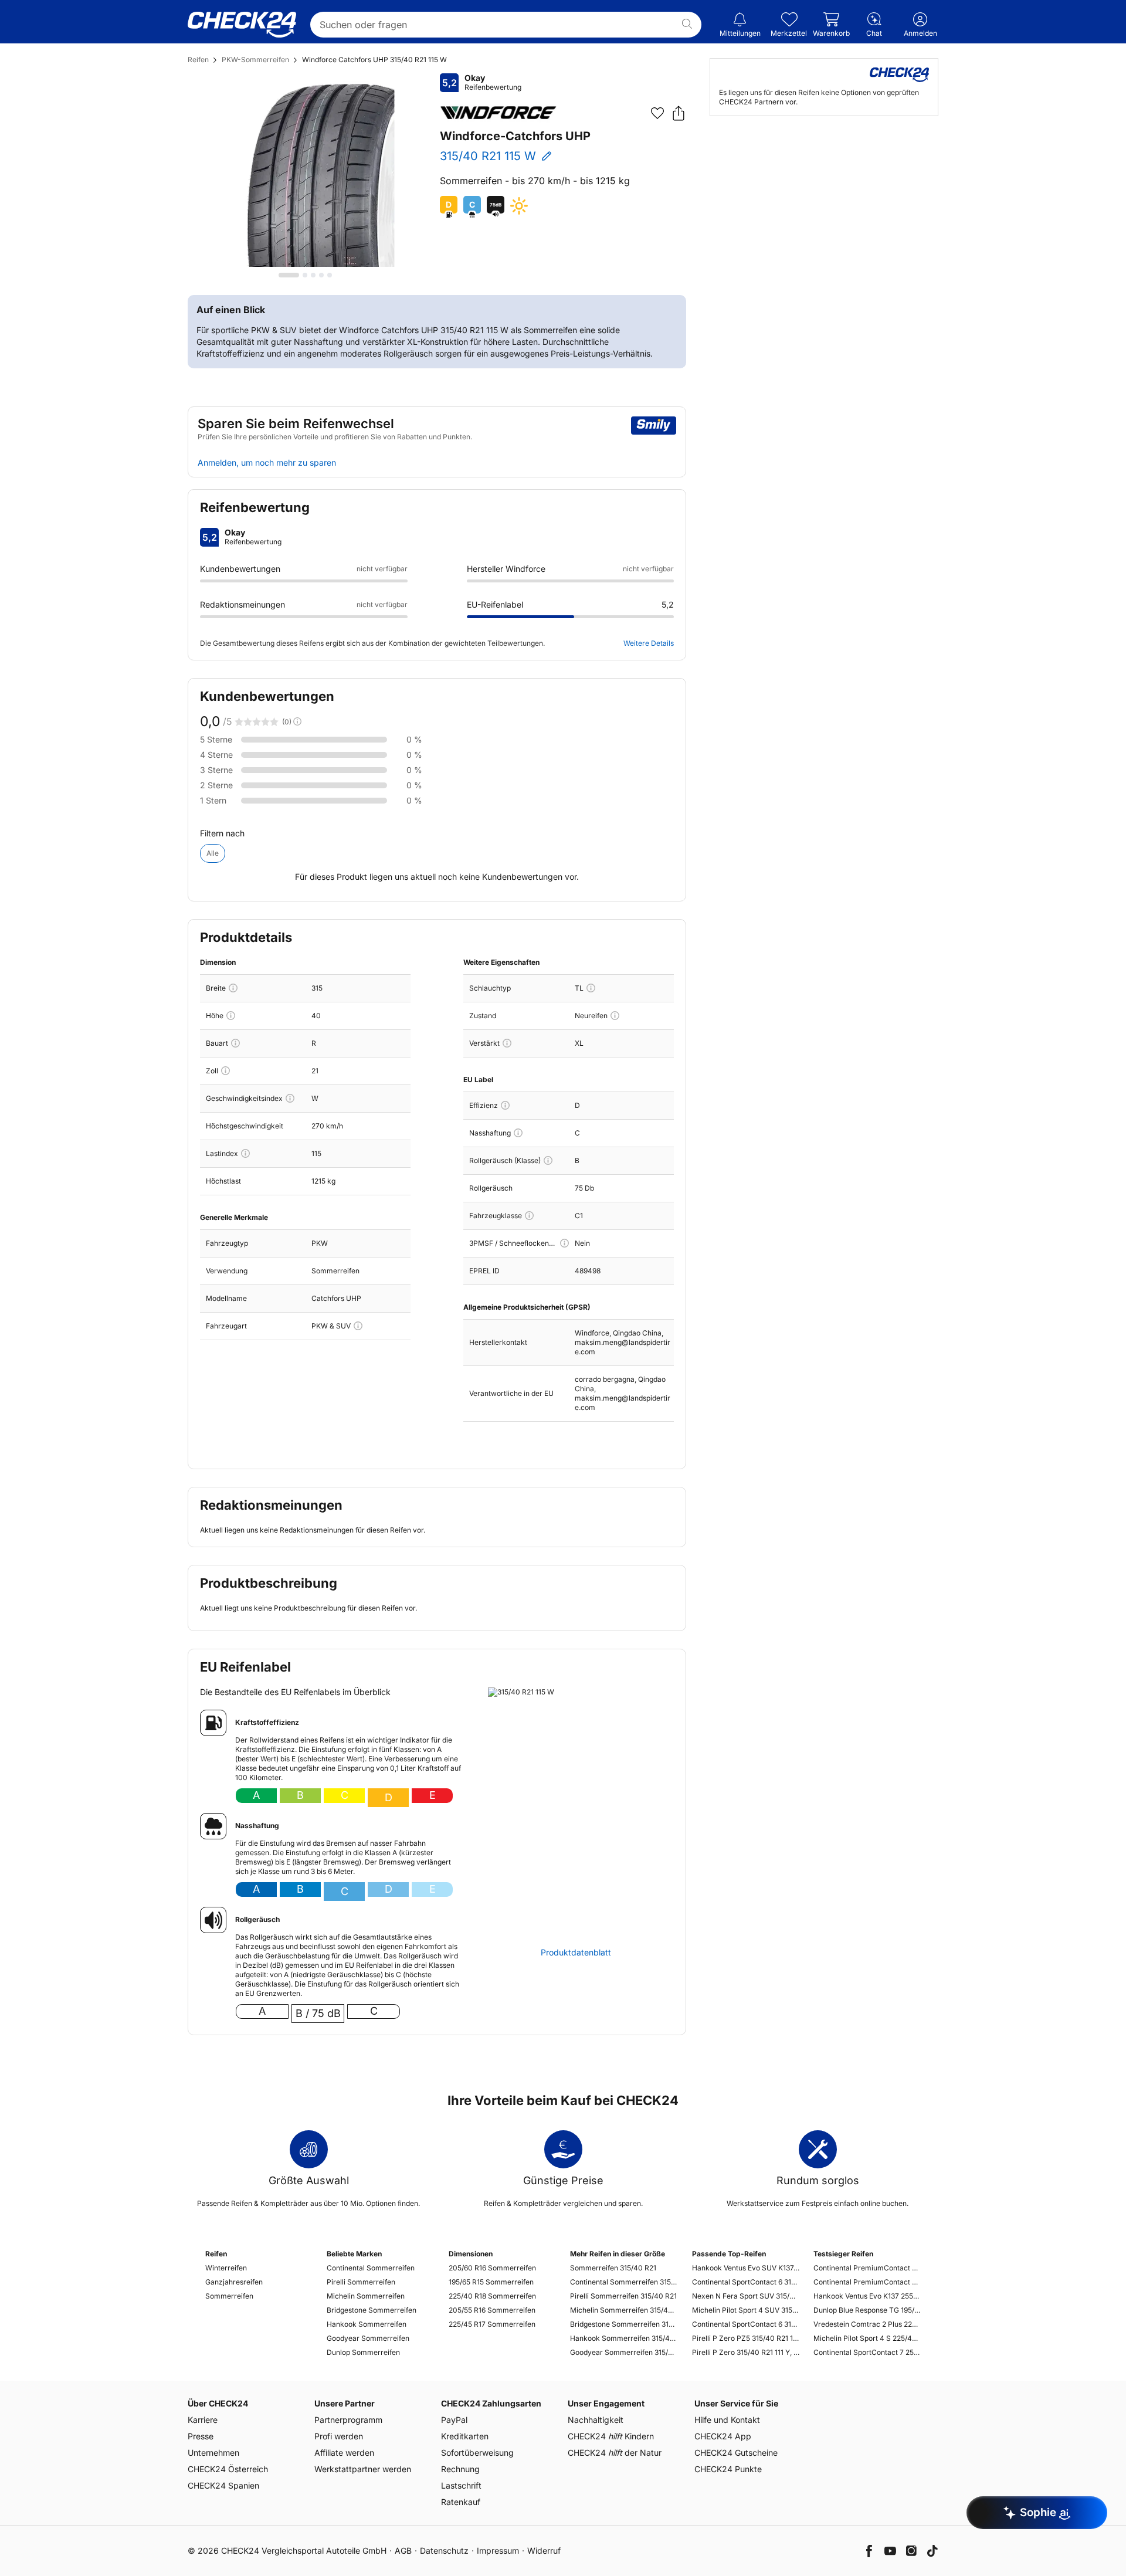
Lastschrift (461, 2485)
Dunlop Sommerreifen (363, 2352)
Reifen (198, 60)
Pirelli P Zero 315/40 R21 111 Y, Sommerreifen (746, 2352)
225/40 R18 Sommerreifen (492, 2296)
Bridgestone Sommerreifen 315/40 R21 (624, 2324)
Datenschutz (444, 2550)
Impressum (498, 2550)
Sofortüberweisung (477, 2453)
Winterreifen (226, 2268)
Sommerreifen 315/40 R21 (613, 2268)
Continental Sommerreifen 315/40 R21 (624, 2282)
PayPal (454, 2420)
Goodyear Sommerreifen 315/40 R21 (624, 2352)
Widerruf (544, 2550)
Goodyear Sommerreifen (368, 2338)
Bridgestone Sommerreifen (372, 2310)
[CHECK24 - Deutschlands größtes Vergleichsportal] (242, 25)
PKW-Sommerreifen (255, 60)
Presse (201, 2436)
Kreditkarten (465, 2436)
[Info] (233, 988)
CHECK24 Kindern (611, 2436)
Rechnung (460, 2469)
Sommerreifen (229, 2296)
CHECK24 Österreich (228, 2469)
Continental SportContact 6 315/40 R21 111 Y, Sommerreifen (746, 2282)
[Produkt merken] (657, 113)
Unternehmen (213, 2453)
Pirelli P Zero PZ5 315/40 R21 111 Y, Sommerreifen (746, 2338)
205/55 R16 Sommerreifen (492, 2310)
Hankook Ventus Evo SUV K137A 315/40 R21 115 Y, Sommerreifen (746, 2268)
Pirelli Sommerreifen (361, 2282)
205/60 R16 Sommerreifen (492, 2268)
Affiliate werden (344, 2453)
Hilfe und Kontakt (727, 2420)
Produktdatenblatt (576, 1953)
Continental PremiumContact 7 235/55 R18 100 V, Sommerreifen (867, 2268)
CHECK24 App (723, 2436)
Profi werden (339, 2436)
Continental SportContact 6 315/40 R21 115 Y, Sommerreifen (746, 2324)
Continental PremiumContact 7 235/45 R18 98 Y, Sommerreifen (867, 2282)
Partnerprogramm (348, 2420)
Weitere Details (649, 643)
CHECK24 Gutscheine (736, 2453)
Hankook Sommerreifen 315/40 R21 (624, 2338)
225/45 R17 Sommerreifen (492, 2324)
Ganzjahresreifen (234, 2282)
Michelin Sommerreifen (366, 2296)
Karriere (203, 2420)
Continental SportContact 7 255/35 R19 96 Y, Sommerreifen (867, 2352)
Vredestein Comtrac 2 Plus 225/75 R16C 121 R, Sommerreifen (867, 2324)
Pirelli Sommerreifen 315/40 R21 (623, 2296)
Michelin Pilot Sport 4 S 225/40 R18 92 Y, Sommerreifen (867, 2338)
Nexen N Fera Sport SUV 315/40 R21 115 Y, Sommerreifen (746, 2296)
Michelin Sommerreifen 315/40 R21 (624, 2310)
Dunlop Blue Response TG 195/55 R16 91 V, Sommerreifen (867, 2310)
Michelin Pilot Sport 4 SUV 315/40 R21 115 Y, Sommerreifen (746, 2310)
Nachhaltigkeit (596, 2420)
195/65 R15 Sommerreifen (491, 2282)
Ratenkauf (461, 2502)
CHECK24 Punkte (728, 2469)
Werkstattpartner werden (363, 2469)
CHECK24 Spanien (223, 2485)
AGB (403, 2550)
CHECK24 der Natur (615, 2453)
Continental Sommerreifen (371, 2268)
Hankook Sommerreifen (367, 2324)
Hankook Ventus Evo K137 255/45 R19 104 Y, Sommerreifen (867, 2296)
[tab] (289, 275)
